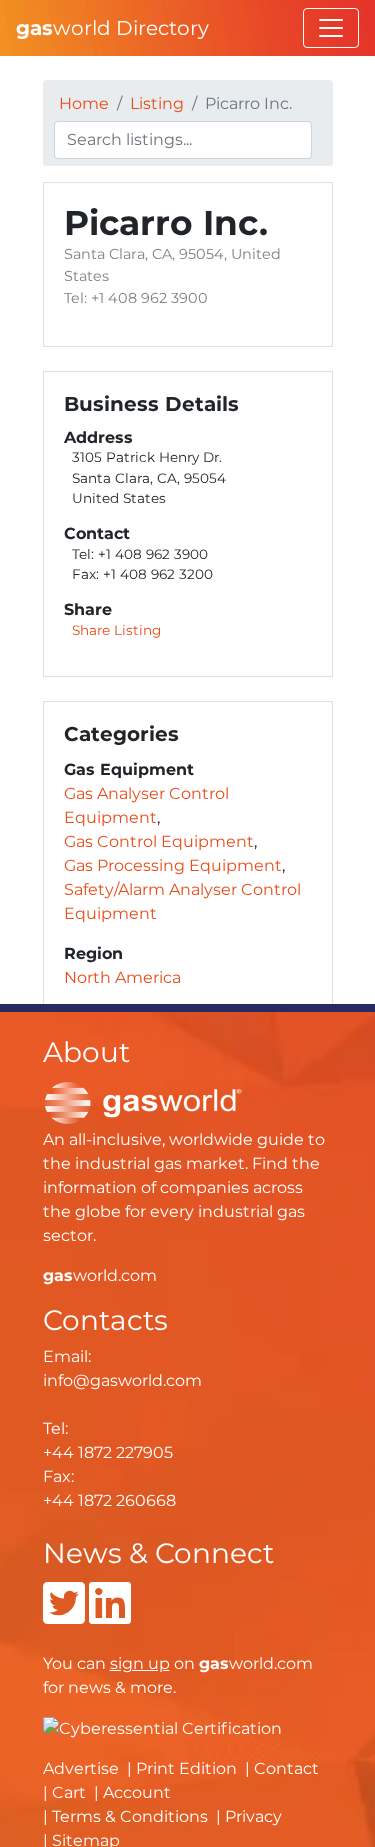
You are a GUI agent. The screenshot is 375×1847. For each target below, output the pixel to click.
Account (137, 1792)
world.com (100, 1275)
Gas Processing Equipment (173, 865)
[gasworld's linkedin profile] (110, 1615)
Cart (69, 1792)
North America (122, 977)
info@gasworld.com (122, 1380)
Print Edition (186, 1768)
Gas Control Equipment (159, 841)
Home (84, 103)
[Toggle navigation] (331, 28)
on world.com (211, 1663)
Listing (157, 103)
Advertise (81, 1768)
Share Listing (116, 630)
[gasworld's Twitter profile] (64, 1615)
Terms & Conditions (130, 1816)
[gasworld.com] (143, 1101)
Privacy (253, 1816)
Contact (286, 1768)
